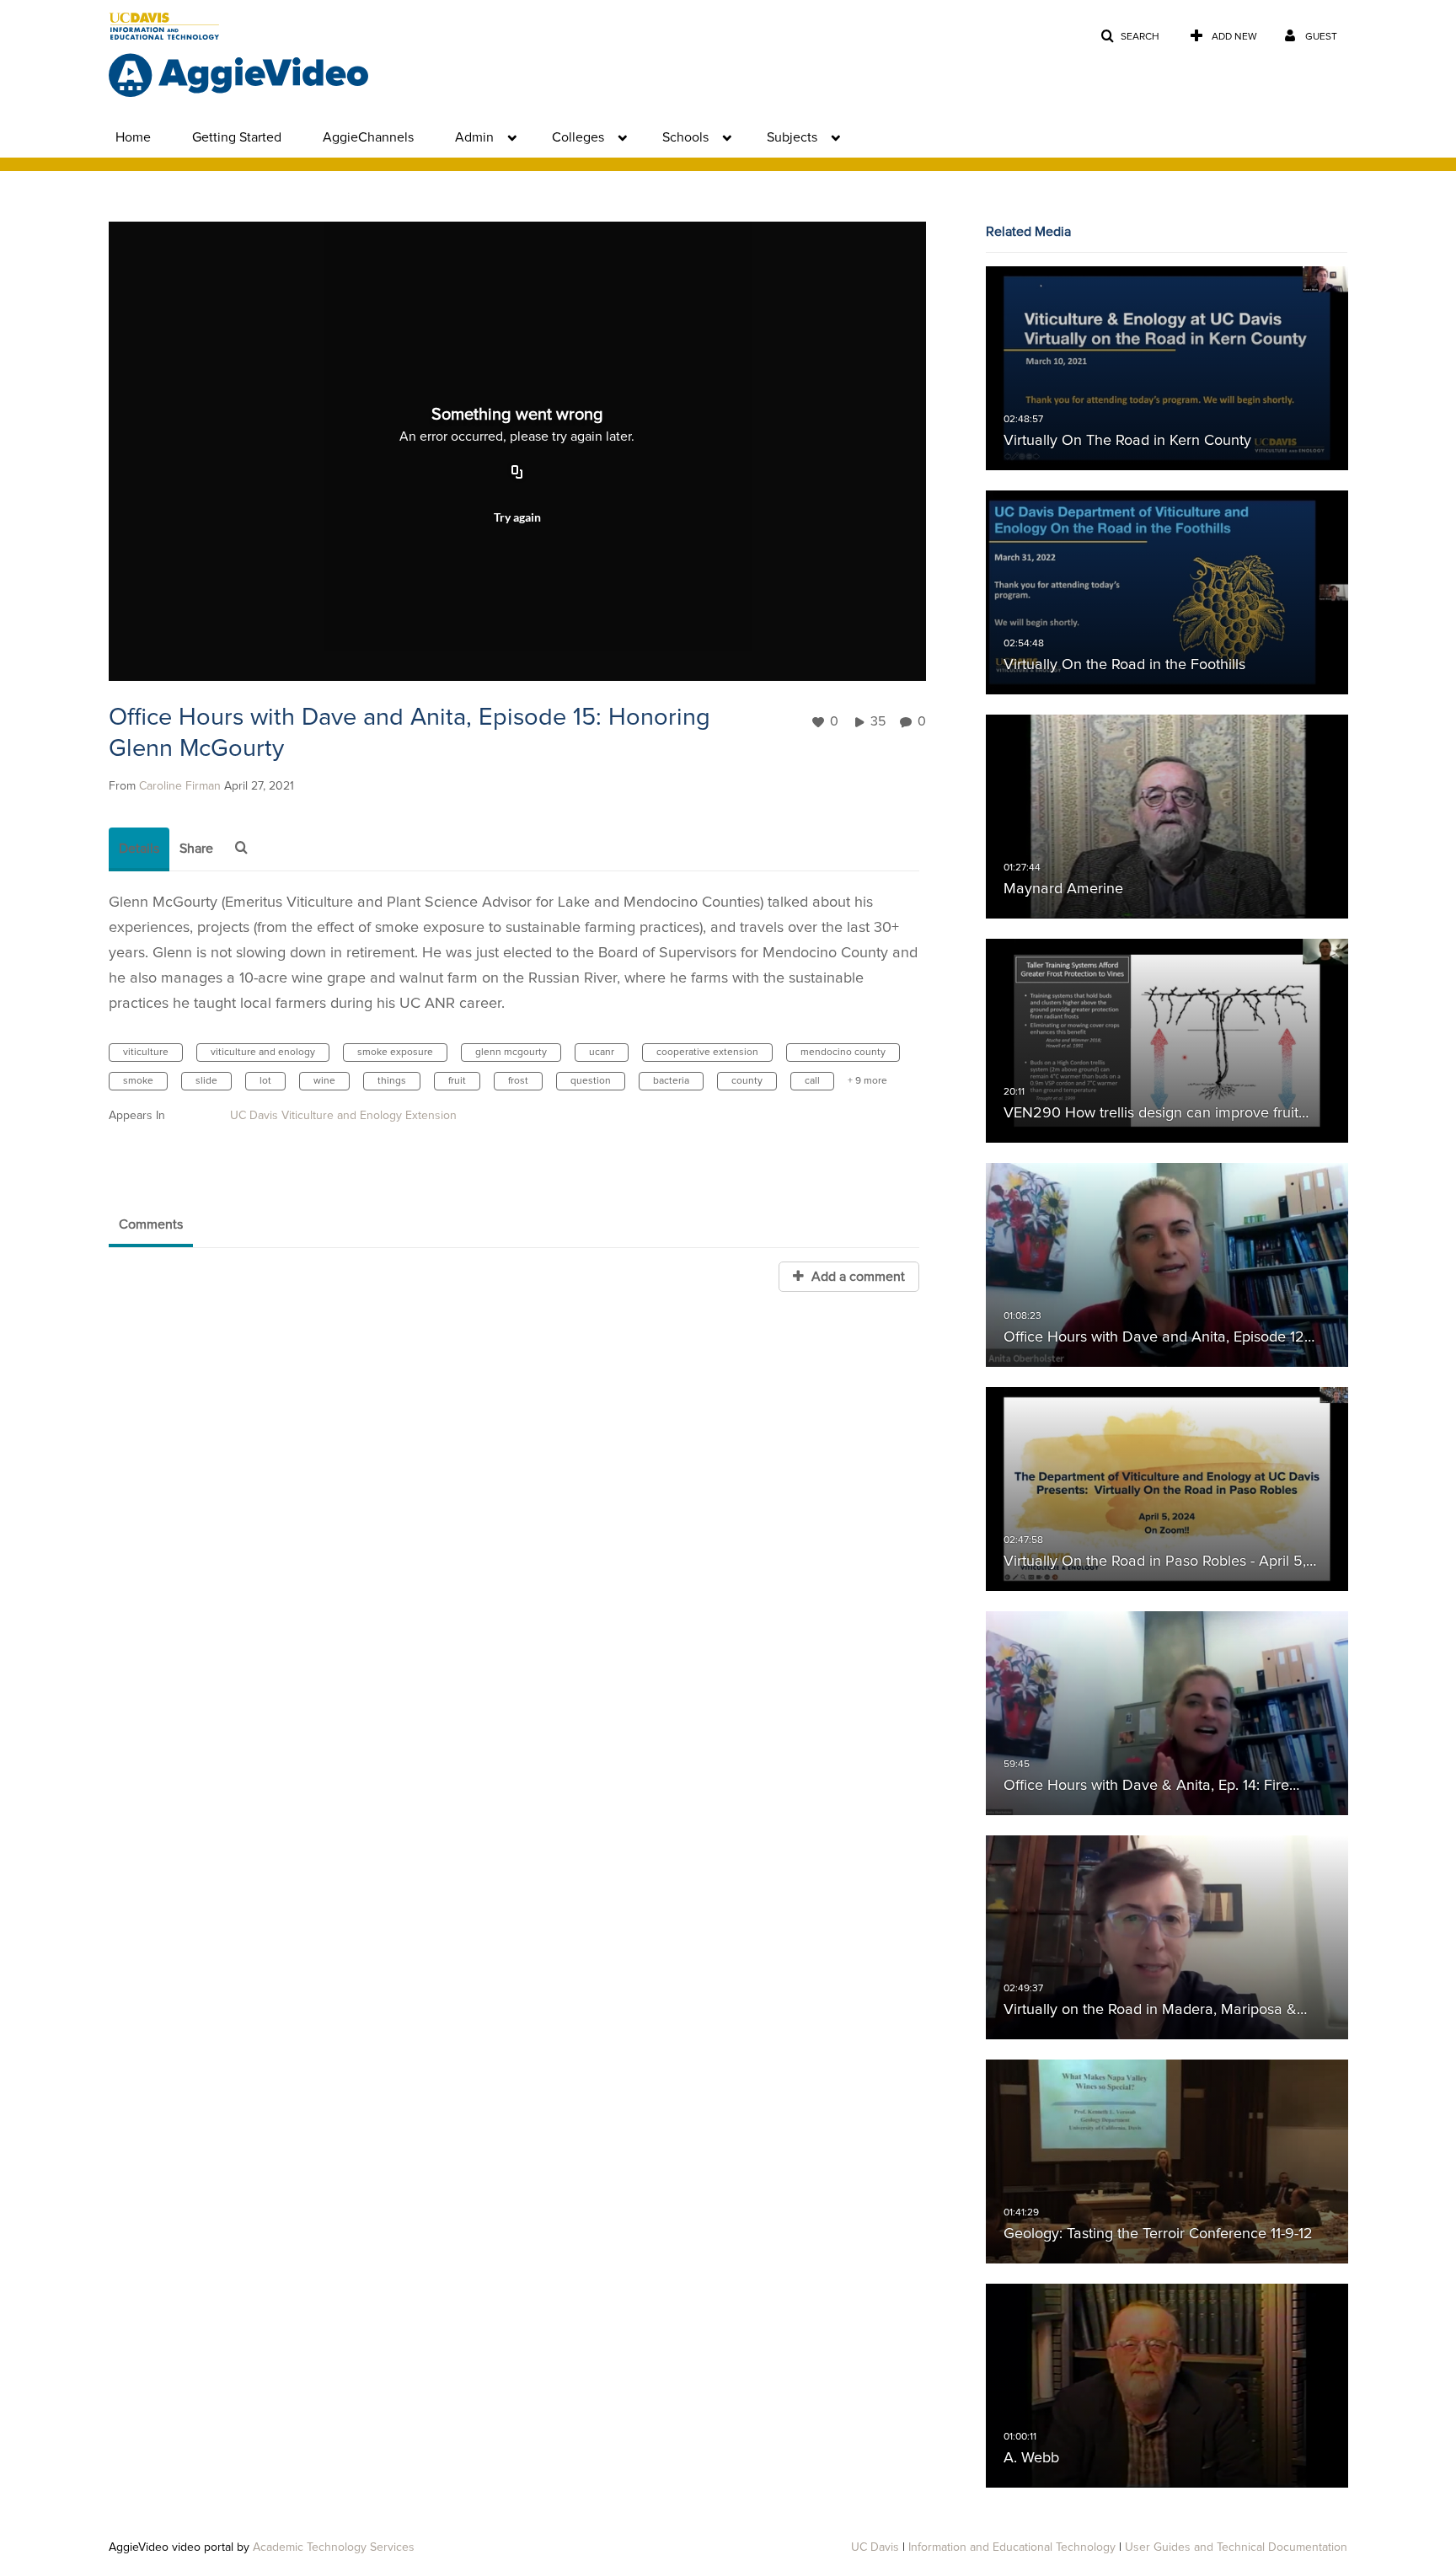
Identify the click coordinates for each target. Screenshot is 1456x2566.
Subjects (792, 137)
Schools (685, 137)
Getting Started (237, 137)
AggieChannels (368, 137)
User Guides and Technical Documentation (1236, 2547)
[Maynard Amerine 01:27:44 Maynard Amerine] (1167, 817)
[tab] (139, 849)
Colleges (578, 137)
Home (133, 137)
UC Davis (875, 2547)
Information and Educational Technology (1012, 2547)
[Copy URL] (517, 473)
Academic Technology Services (334, 2547)
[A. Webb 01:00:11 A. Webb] (1167, 2386)
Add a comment (856, 1277)
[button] (1130, 37)
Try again (517, 517)
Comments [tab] (151, 1224)
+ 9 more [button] (867, 1081)
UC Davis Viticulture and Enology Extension (343, 1116)
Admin (474, 137)
